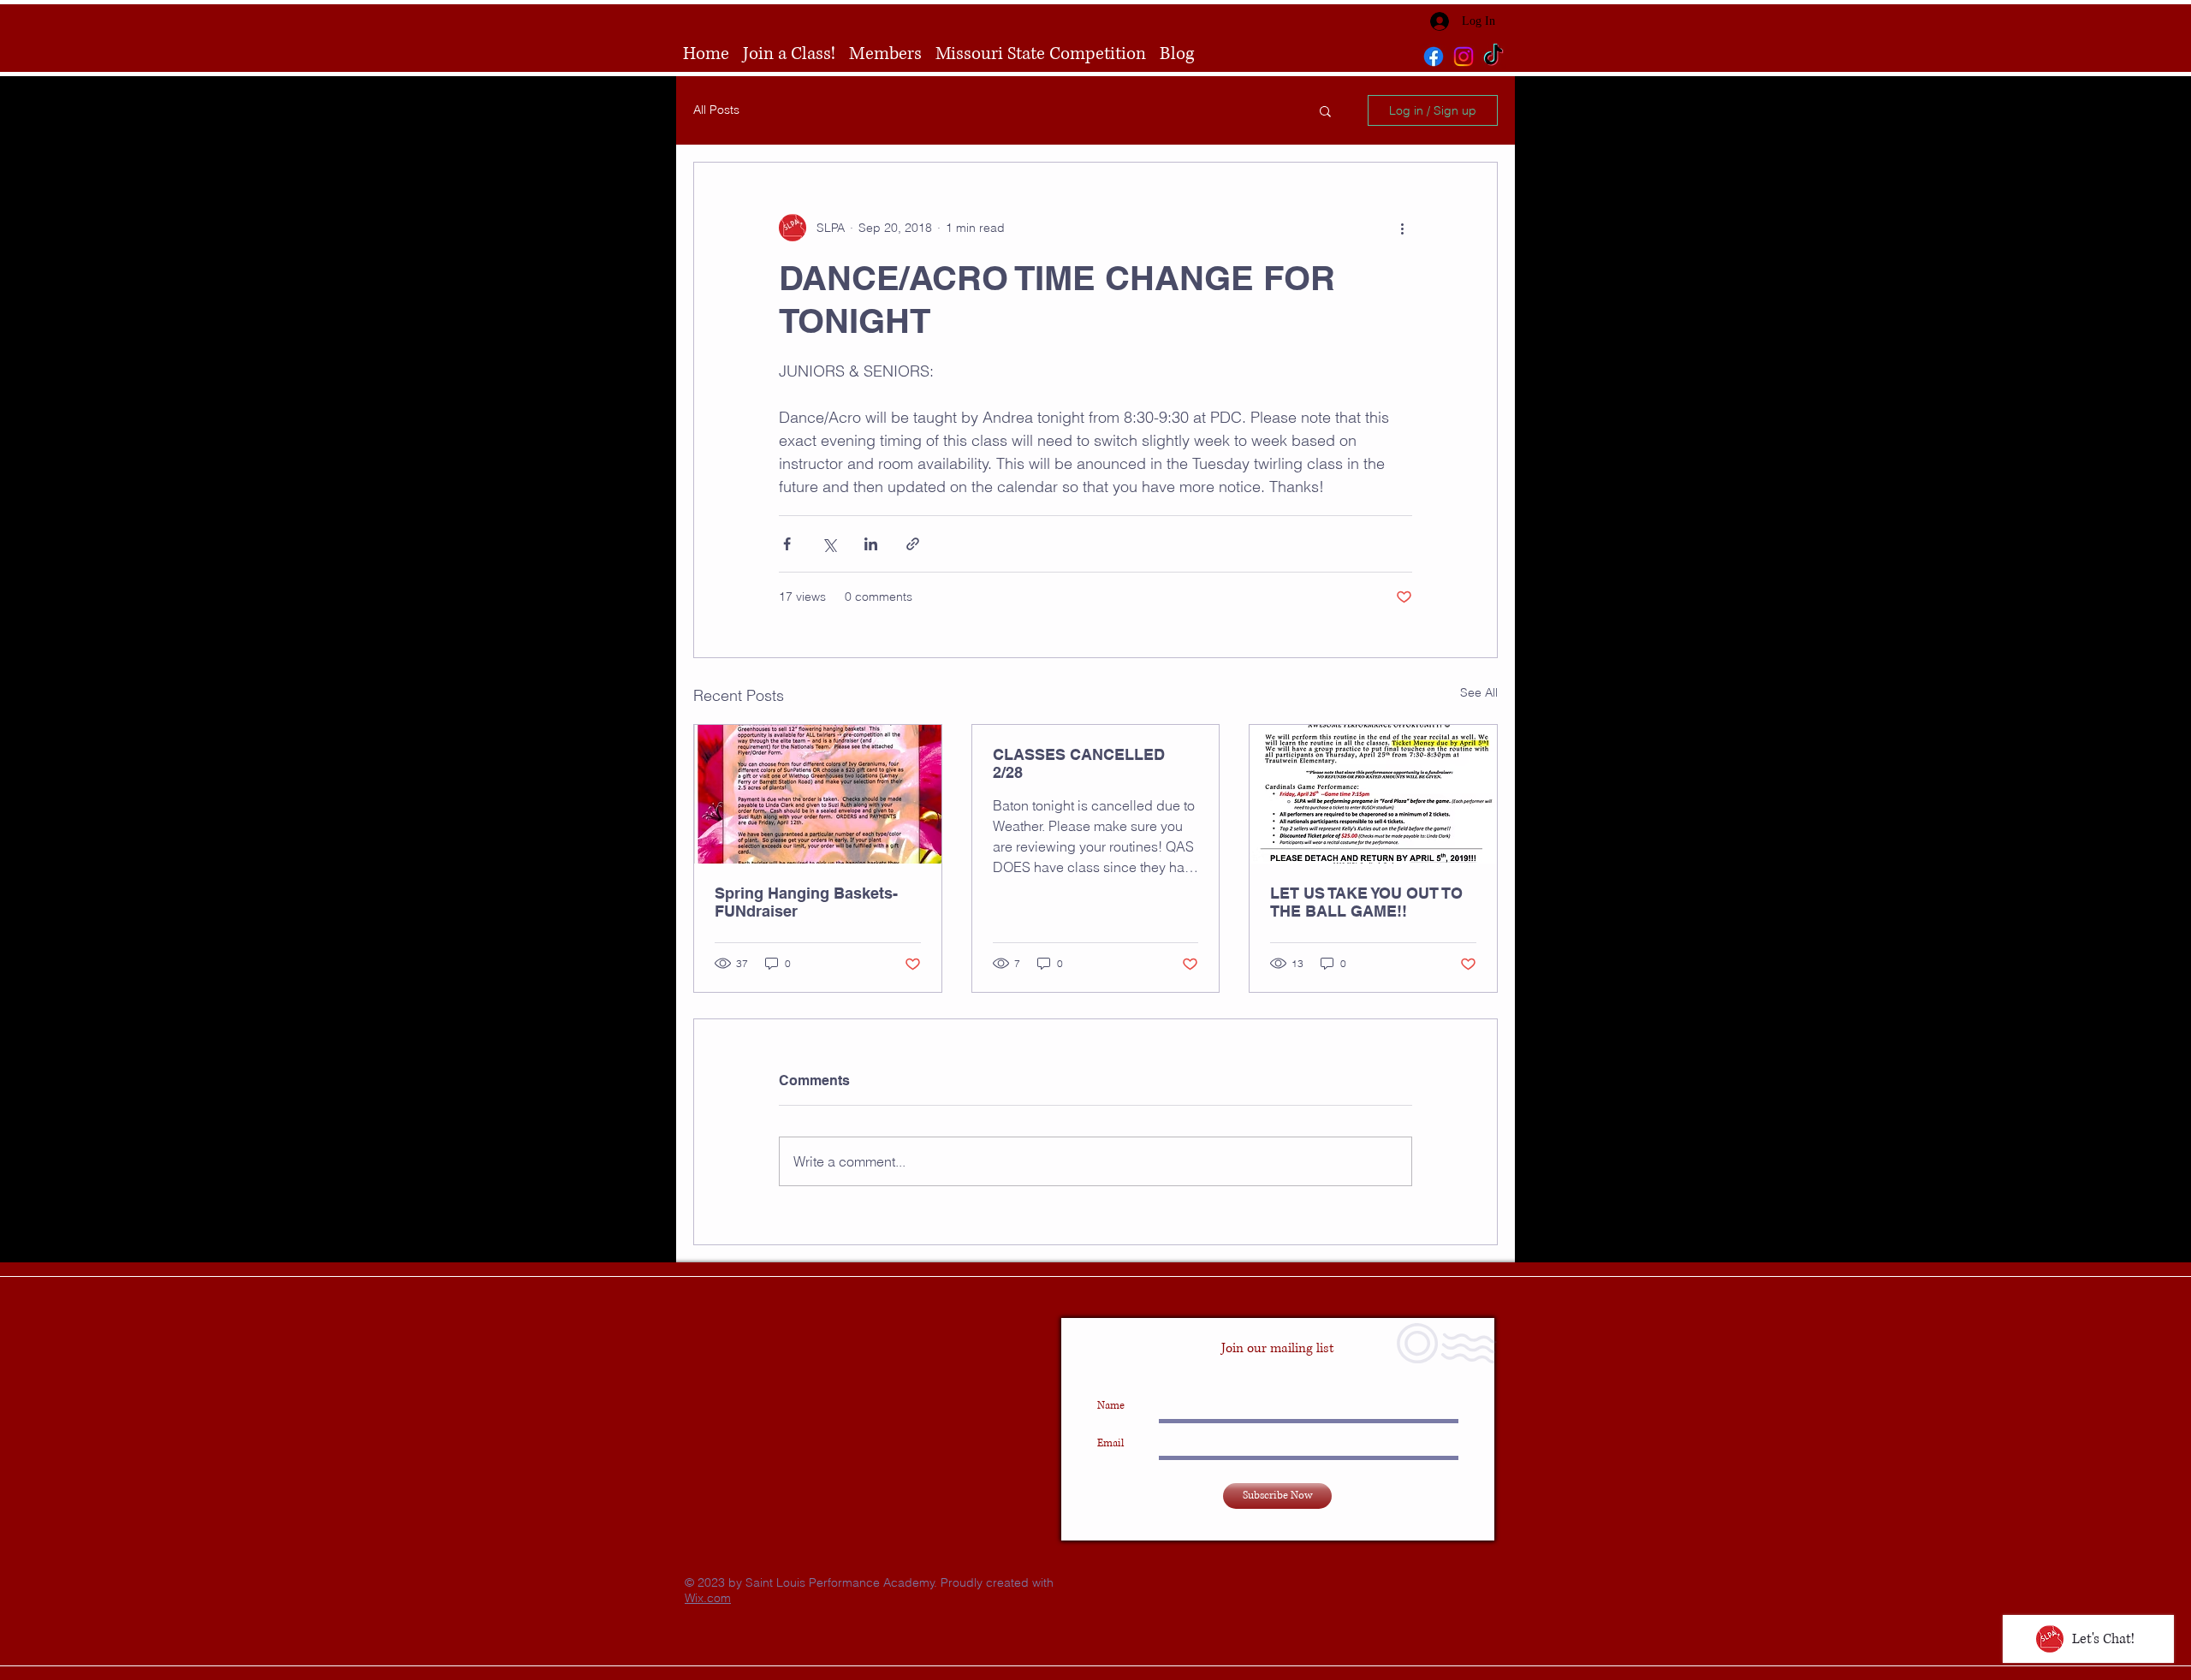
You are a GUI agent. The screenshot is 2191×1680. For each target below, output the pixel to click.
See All (1479, 692)
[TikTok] (1493, 56)
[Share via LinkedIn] (871, 544)
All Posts (716, 110)
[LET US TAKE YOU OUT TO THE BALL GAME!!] (1373, 794)
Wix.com (708, 1598)
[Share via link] (913, 544)
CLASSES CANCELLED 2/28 (1079, 763)
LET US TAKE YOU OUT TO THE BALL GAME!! (1366, 902)
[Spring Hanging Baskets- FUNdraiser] (818, 794)
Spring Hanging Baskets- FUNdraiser (806, 902)
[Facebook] (1434, 56)
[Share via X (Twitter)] (829, 544)
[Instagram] (1464, 56)
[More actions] (1402, 228)
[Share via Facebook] (787, 544)
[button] (1325, 110)
